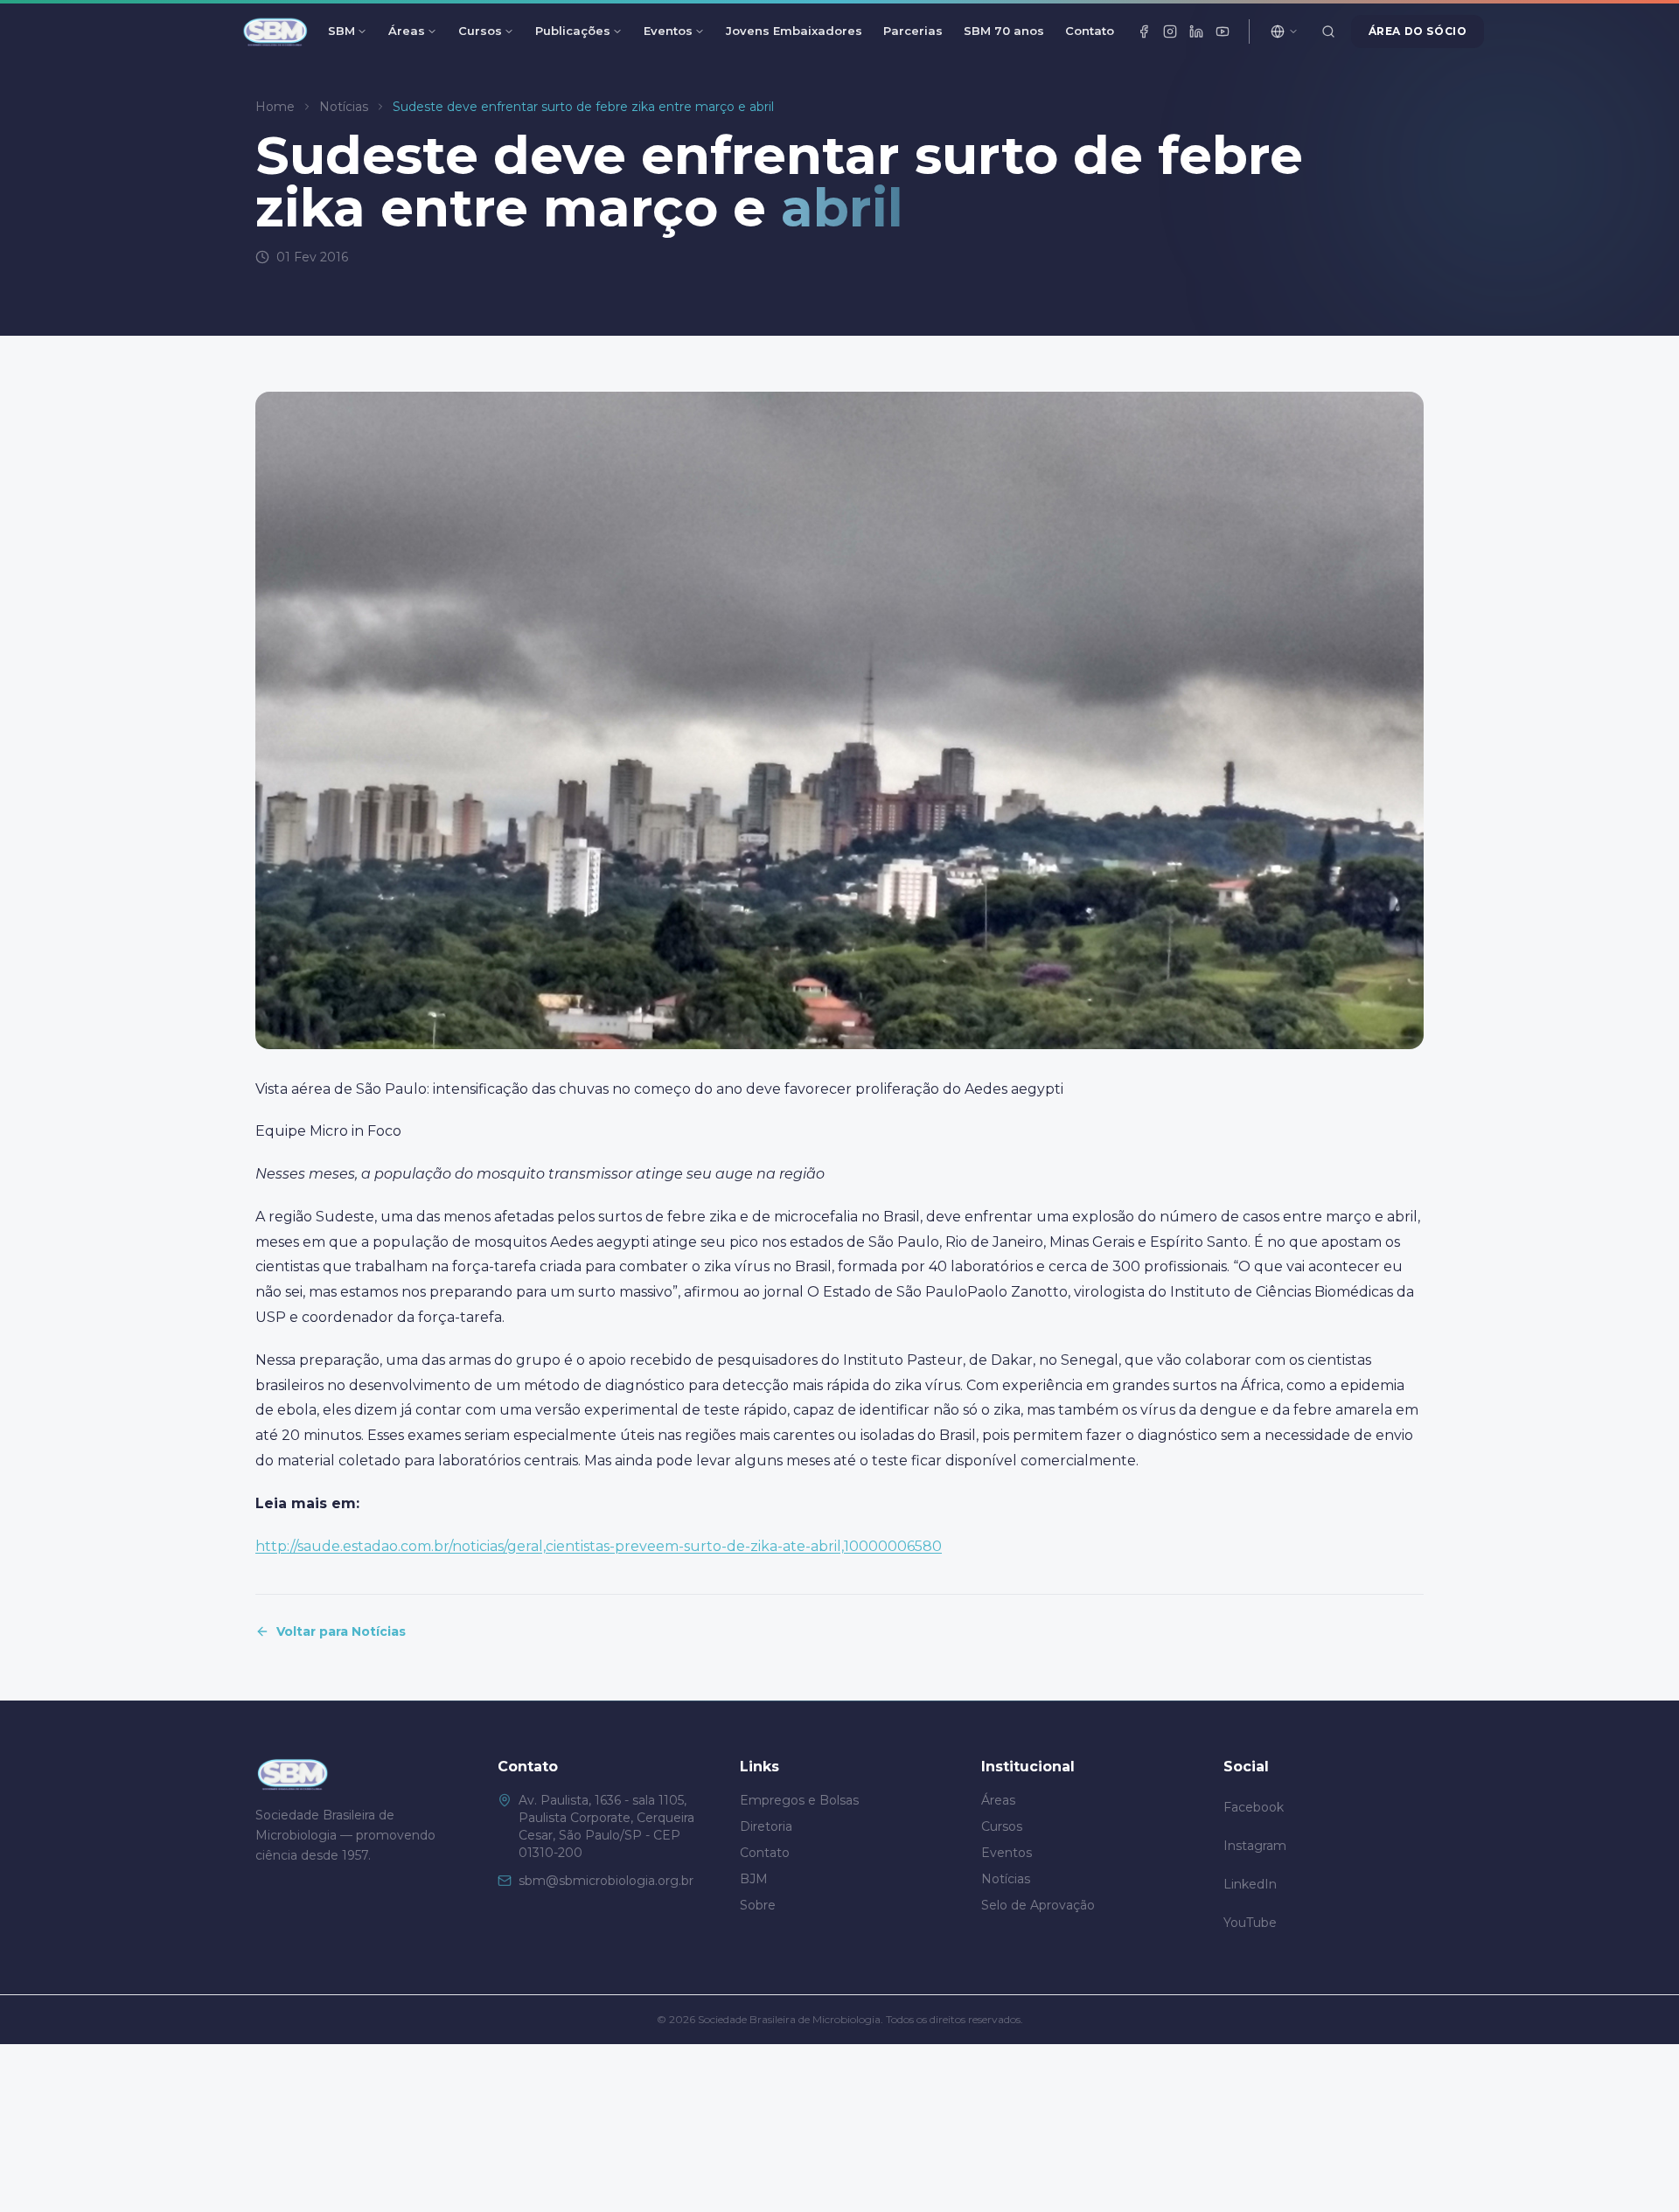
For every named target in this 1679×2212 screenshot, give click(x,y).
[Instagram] (1170, 31)
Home (275, 107)
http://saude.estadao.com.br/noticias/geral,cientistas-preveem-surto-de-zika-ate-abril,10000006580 (599, 1546)
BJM (754, 1879)
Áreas (407, 31)
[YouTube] (1223, 31)
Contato (1090, 31)
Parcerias (913, 31)
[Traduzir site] (1285, 31)
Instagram (1255, 1846)
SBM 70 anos (1004, 31)
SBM (341, 31)
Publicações (573, 31)
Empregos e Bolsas (799, 1800)
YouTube (1250, 1923)
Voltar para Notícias (341, 1631)
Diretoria (766, 1826)
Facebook (1254, 1807)
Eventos (668, 31)
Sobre (758, 1905)
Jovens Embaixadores (794, 31)
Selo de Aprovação (1038, 1905)
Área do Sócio (1418, 31)
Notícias (344, 107)
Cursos (480, 31)
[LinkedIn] (1196, 31)
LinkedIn (1250, 1884)
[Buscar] (1328, 31)
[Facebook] (1144, 31)
